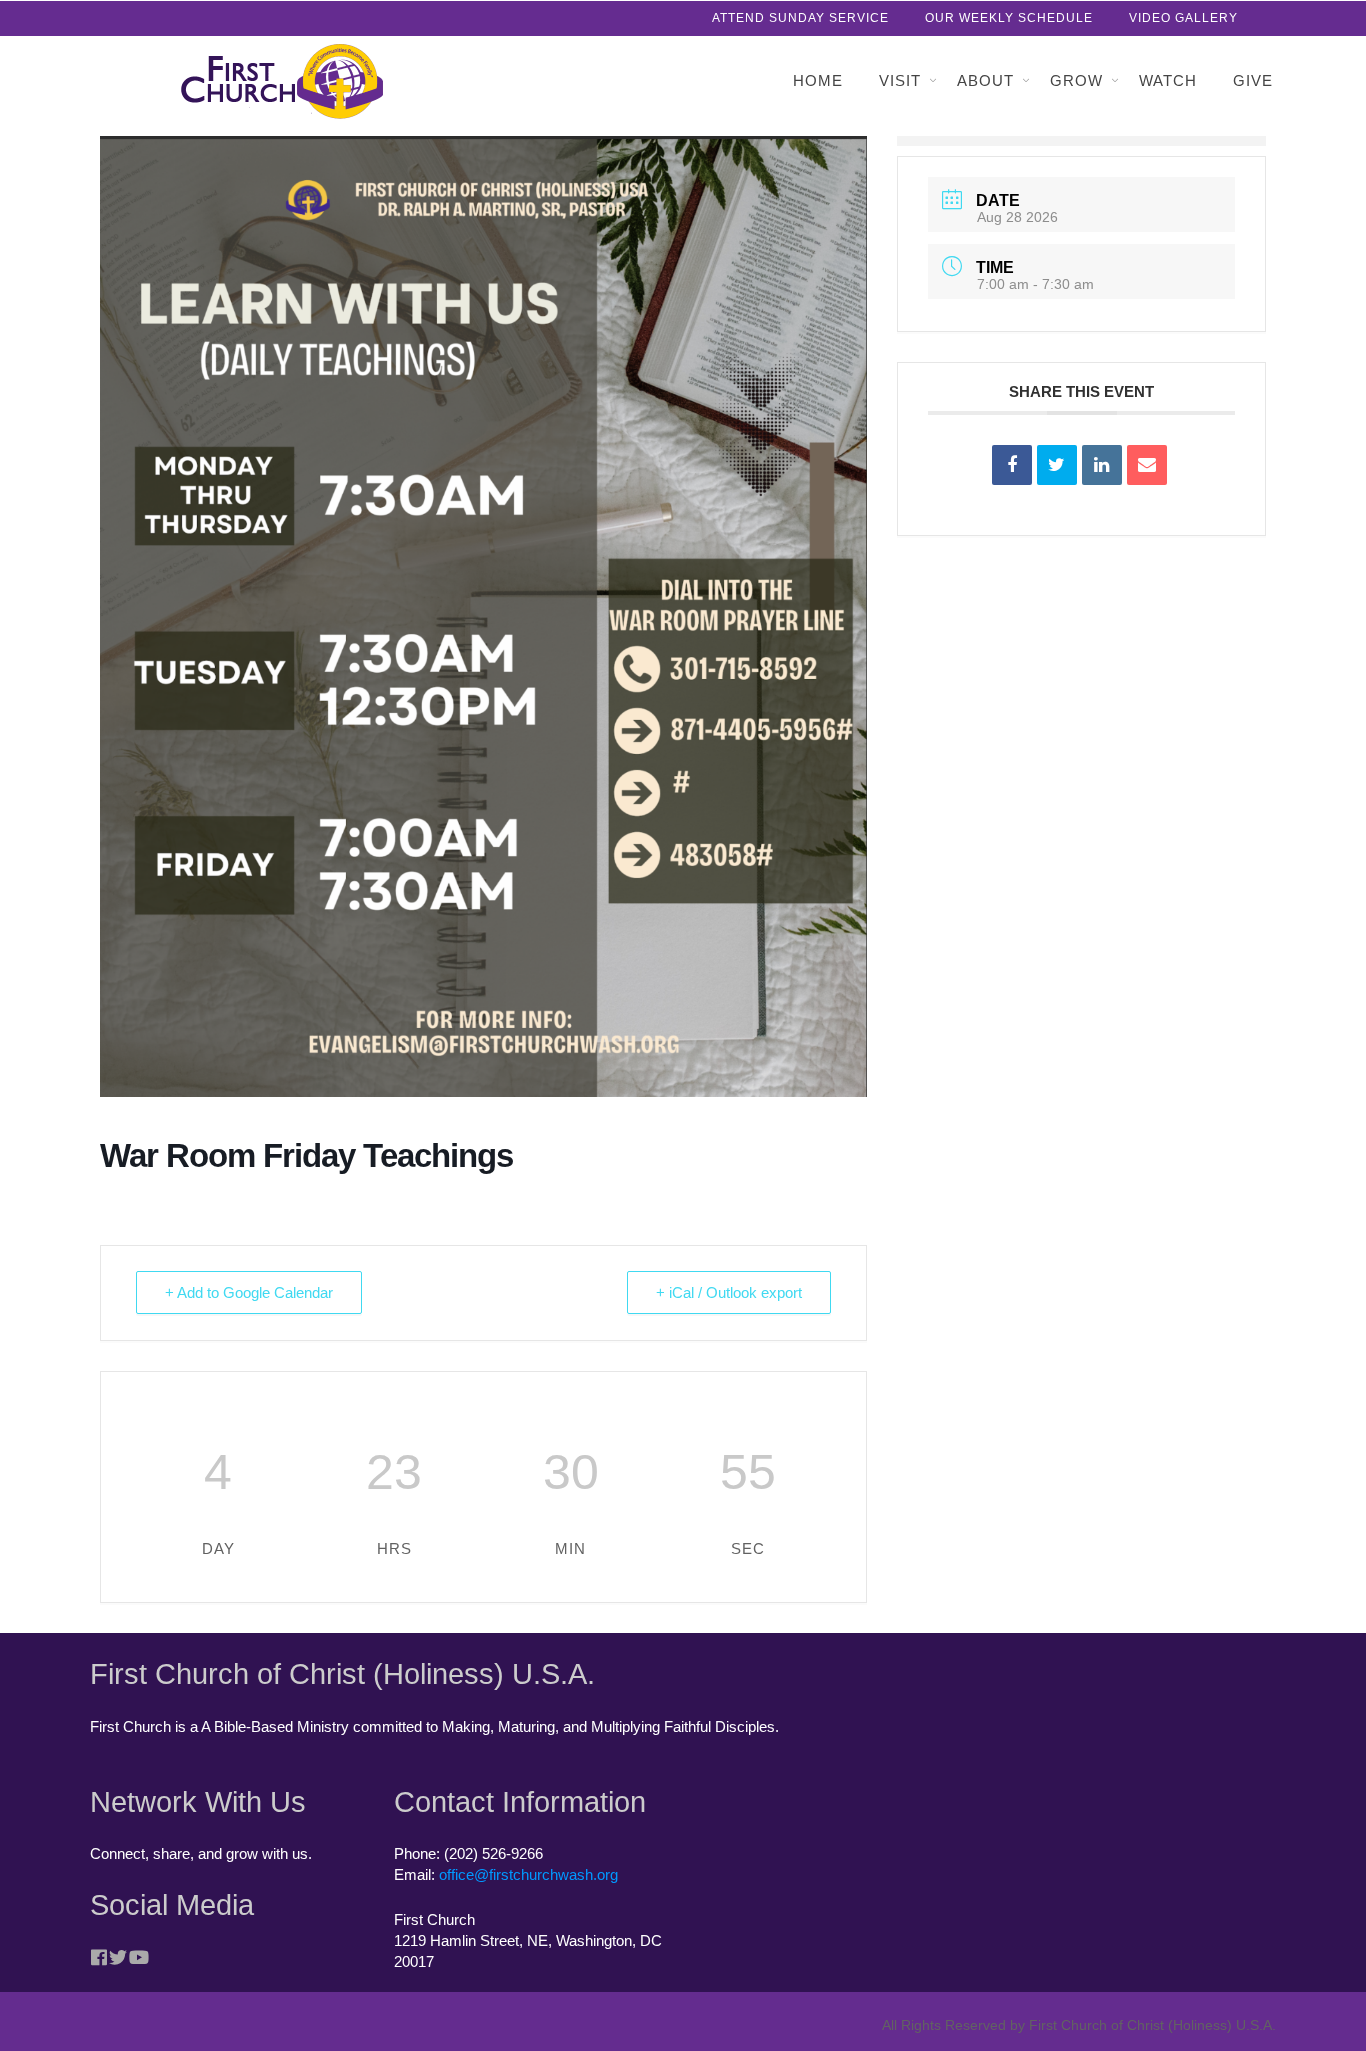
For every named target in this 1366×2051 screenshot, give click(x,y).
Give (1253, 80)
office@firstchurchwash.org (528, 1874)
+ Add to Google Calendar (249, 1292)
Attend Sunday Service (800, 18)
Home (818, 80)
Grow (1076, 80)
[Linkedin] (1102, 465)
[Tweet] (1057, 465)
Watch (1168, 80)
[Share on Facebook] (1012, 465)
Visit (900, 80)
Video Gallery (1183, 18)
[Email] (1147, 465)
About (985, 80)
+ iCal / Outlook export (729, 1292)
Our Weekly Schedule (1009, 18)
